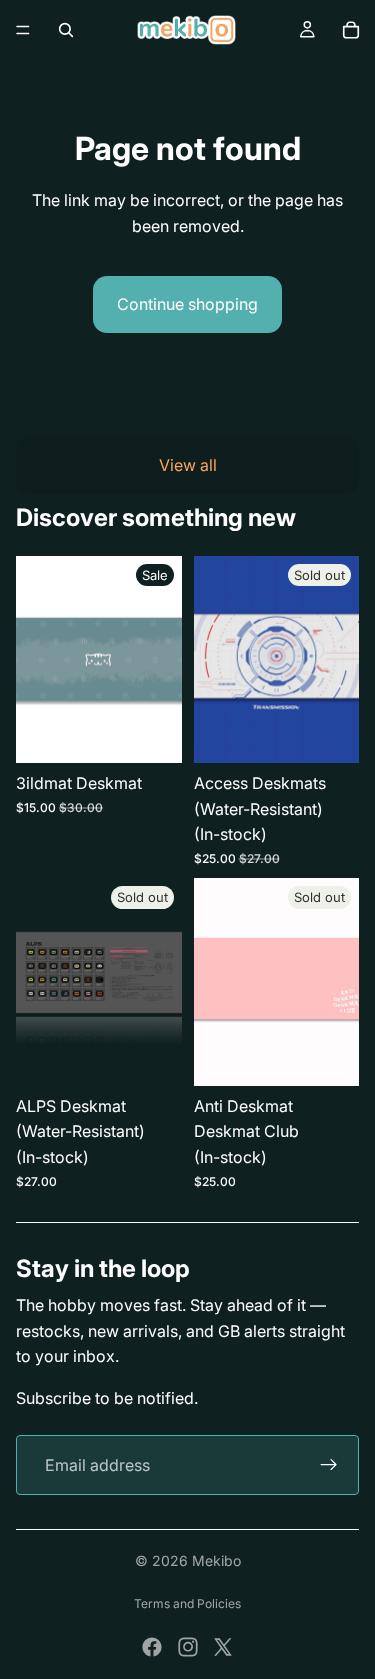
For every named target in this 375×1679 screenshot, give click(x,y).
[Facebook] (152, 1647)
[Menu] (23, 30)
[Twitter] (223, 1647)
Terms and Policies (187, 1603)
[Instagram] (188, 1647)
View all (188, 465)
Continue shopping (187, 304)
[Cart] (351, 30)
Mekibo (216, 1560)
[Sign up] (329, 1465)
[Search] (66, 30)
